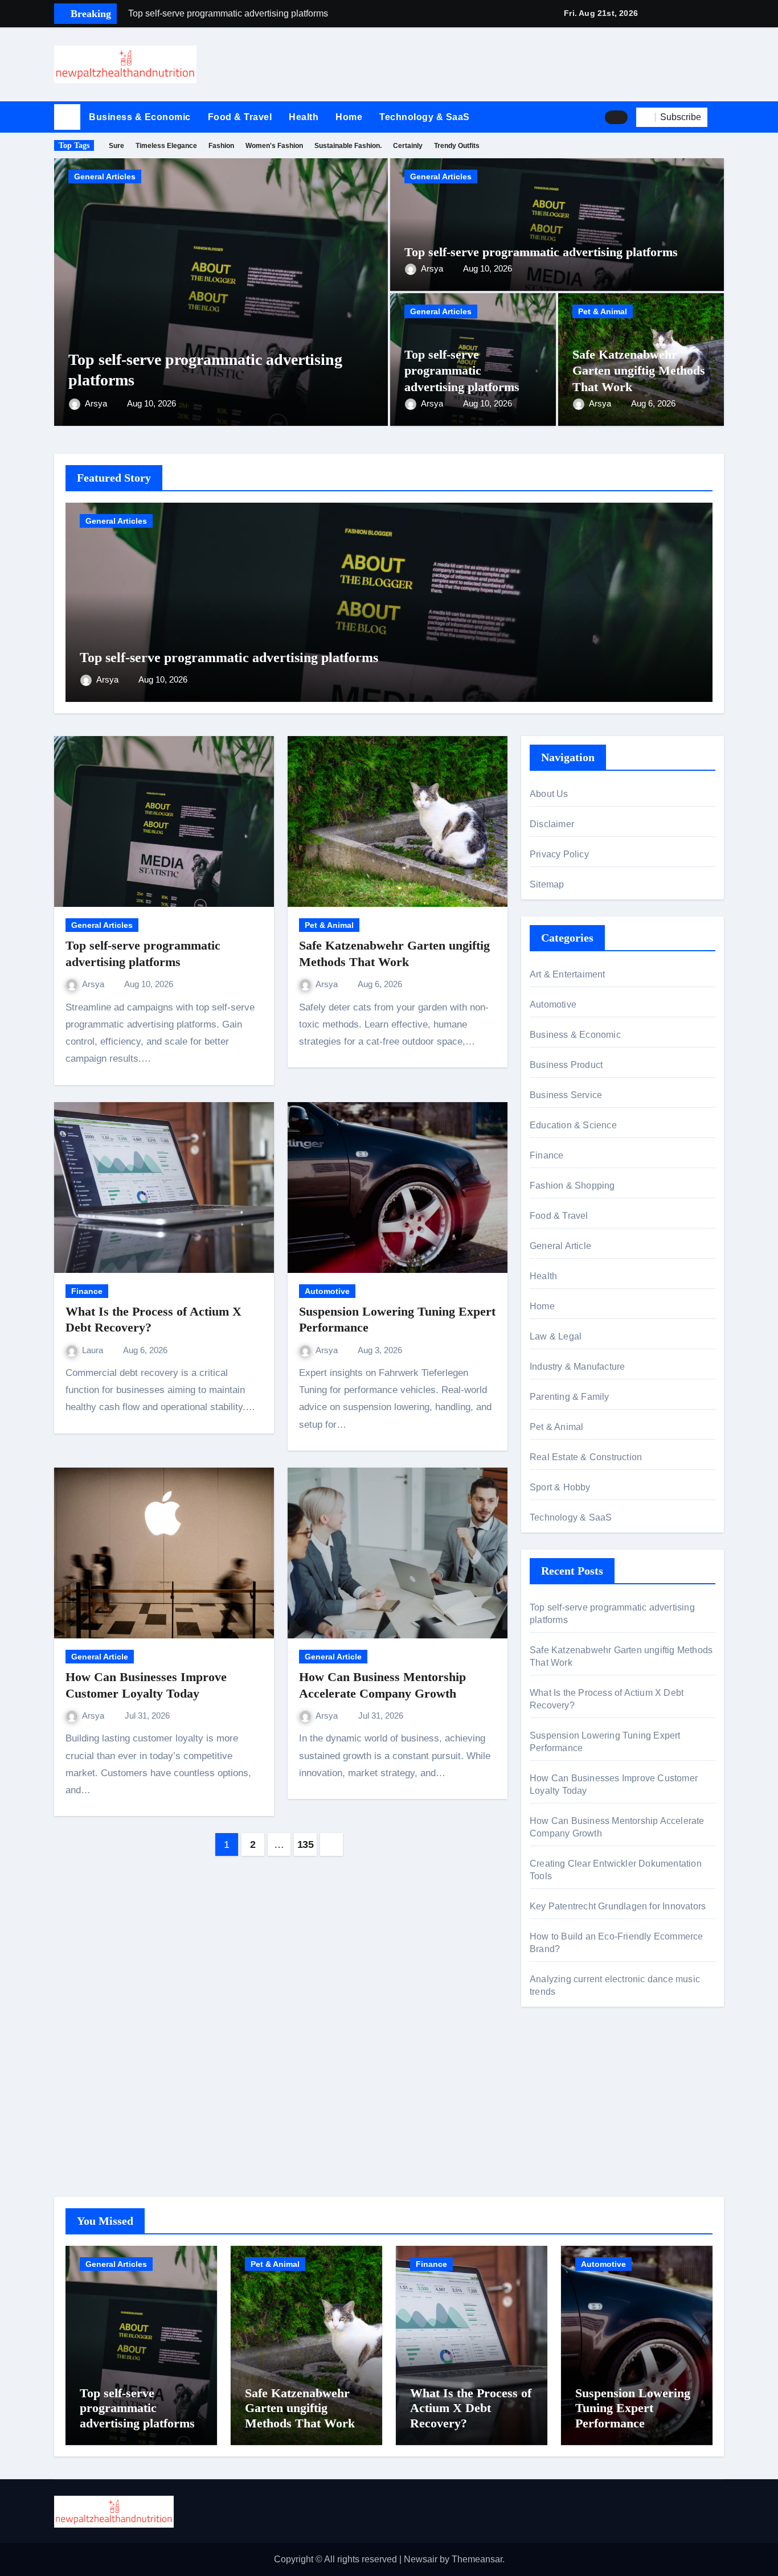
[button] (720, 117)
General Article (100, 1657)
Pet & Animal (603, 311)
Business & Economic (140, 117)
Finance (87, 1291)
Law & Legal (556, 1336)
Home (349, 117)
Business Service (566, 1095)
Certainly (408, 146)
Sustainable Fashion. (348, 146)
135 (306, 1844)
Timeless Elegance (166, 146)
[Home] (67, 117)
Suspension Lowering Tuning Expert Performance (633, 2408)
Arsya (97, 403)
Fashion (221, 146)
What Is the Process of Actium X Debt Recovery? (471, 2408)
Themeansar (477, 2559)
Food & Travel (240, 117)
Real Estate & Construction (586, 1457)
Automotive (327, 1291)
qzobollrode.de (560, 2085)
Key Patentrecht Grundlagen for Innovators (618, 1906)
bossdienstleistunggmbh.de (585, 2146)
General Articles (105, 176)
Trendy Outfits (457, 146)
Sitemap (547, 884)
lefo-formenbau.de (566, 2129)
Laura (94, 1350)
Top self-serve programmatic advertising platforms (541, 252)
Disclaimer (552, 824)
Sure (116, 146)
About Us (549, 794)
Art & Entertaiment (568, 974)
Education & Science (573, 1125)
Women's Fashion (274, 146)
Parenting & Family (570, 1397)
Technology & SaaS (425, 117)
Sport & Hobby (560, 1487)
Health (304, 117)
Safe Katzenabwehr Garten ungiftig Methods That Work (639, 371)
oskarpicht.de (557, 2068)
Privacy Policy (559, 854)
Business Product (566, 1065)
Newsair (421, 2559)
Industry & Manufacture (577, 1367)
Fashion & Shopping (572, 1186)
